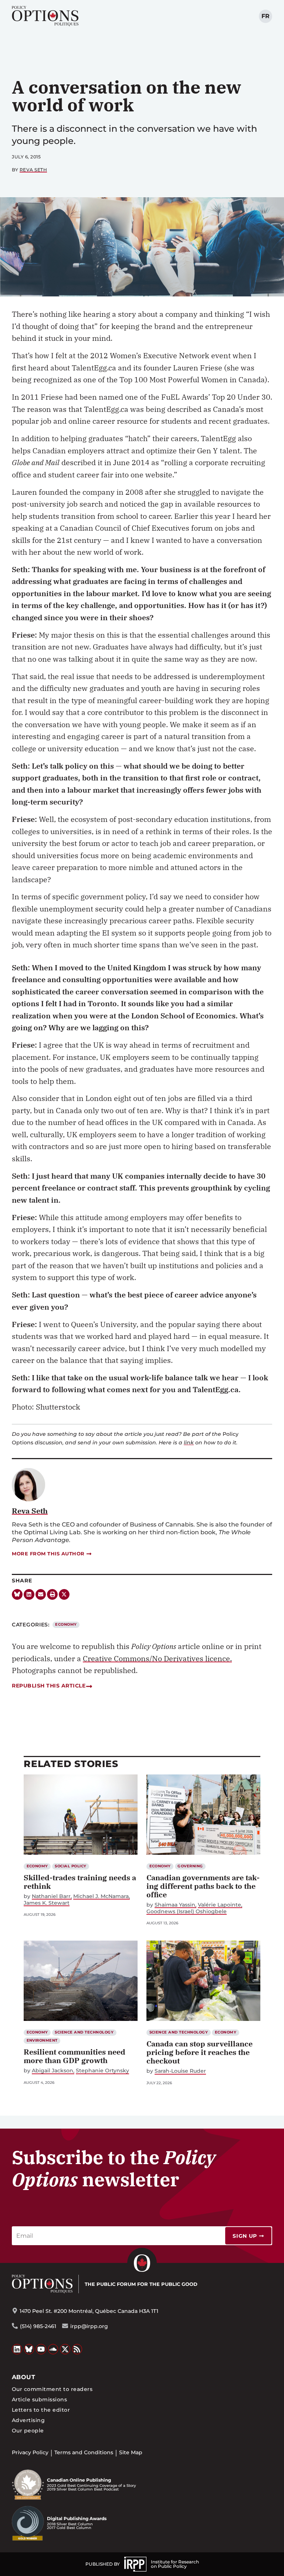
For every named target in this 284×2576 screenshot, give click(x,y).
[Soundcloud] (53, 2349)
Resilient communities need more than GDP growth (75, 2056)
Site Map (131, 2452)
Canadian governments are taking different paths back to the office (203, 1886)
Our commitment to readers (52, 2389)
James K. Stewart (47, 1903)
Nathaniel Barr (51, 1896)
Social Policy (70, 1866)
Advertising (28, 2420)
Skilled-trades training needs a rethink (80, 1882)
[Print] (52, 1594)
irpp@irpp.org (89, 2326)
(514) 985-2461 (38, 2326)
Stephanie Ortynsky (102, 2071)
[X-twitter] (64, 1594)
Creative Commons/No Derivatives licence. (157, 1658)
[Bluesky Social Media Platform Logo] (29, 2349)
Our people (28, 2431)
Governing (190, 1866)
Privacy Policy (30, 2452)
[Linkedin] (29, 1594)
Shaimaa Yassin (175, 1905)
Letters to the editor (41, 2410)
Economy (66, 1624)
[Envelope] (41, 1594)
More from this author (48, 1554)
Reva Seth (33, 170)
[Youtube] (41, 2349)
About (23, 2377)
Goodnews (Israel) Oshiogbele (187, 1912)
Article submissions (39, 2399)
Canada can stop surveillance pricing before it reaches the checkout (200, 2052)
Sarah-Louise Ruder (180, 2071)
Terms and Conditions (84, 2452)
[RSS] (77, 2349)
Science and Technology (84, 2032)
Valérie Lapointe (219, 1905)
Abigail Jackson (53, 2071)
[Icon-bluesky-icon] (17, 1594)
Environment (42, 2040)
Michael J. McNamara (101, 1896)
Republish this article (49, 1686)
